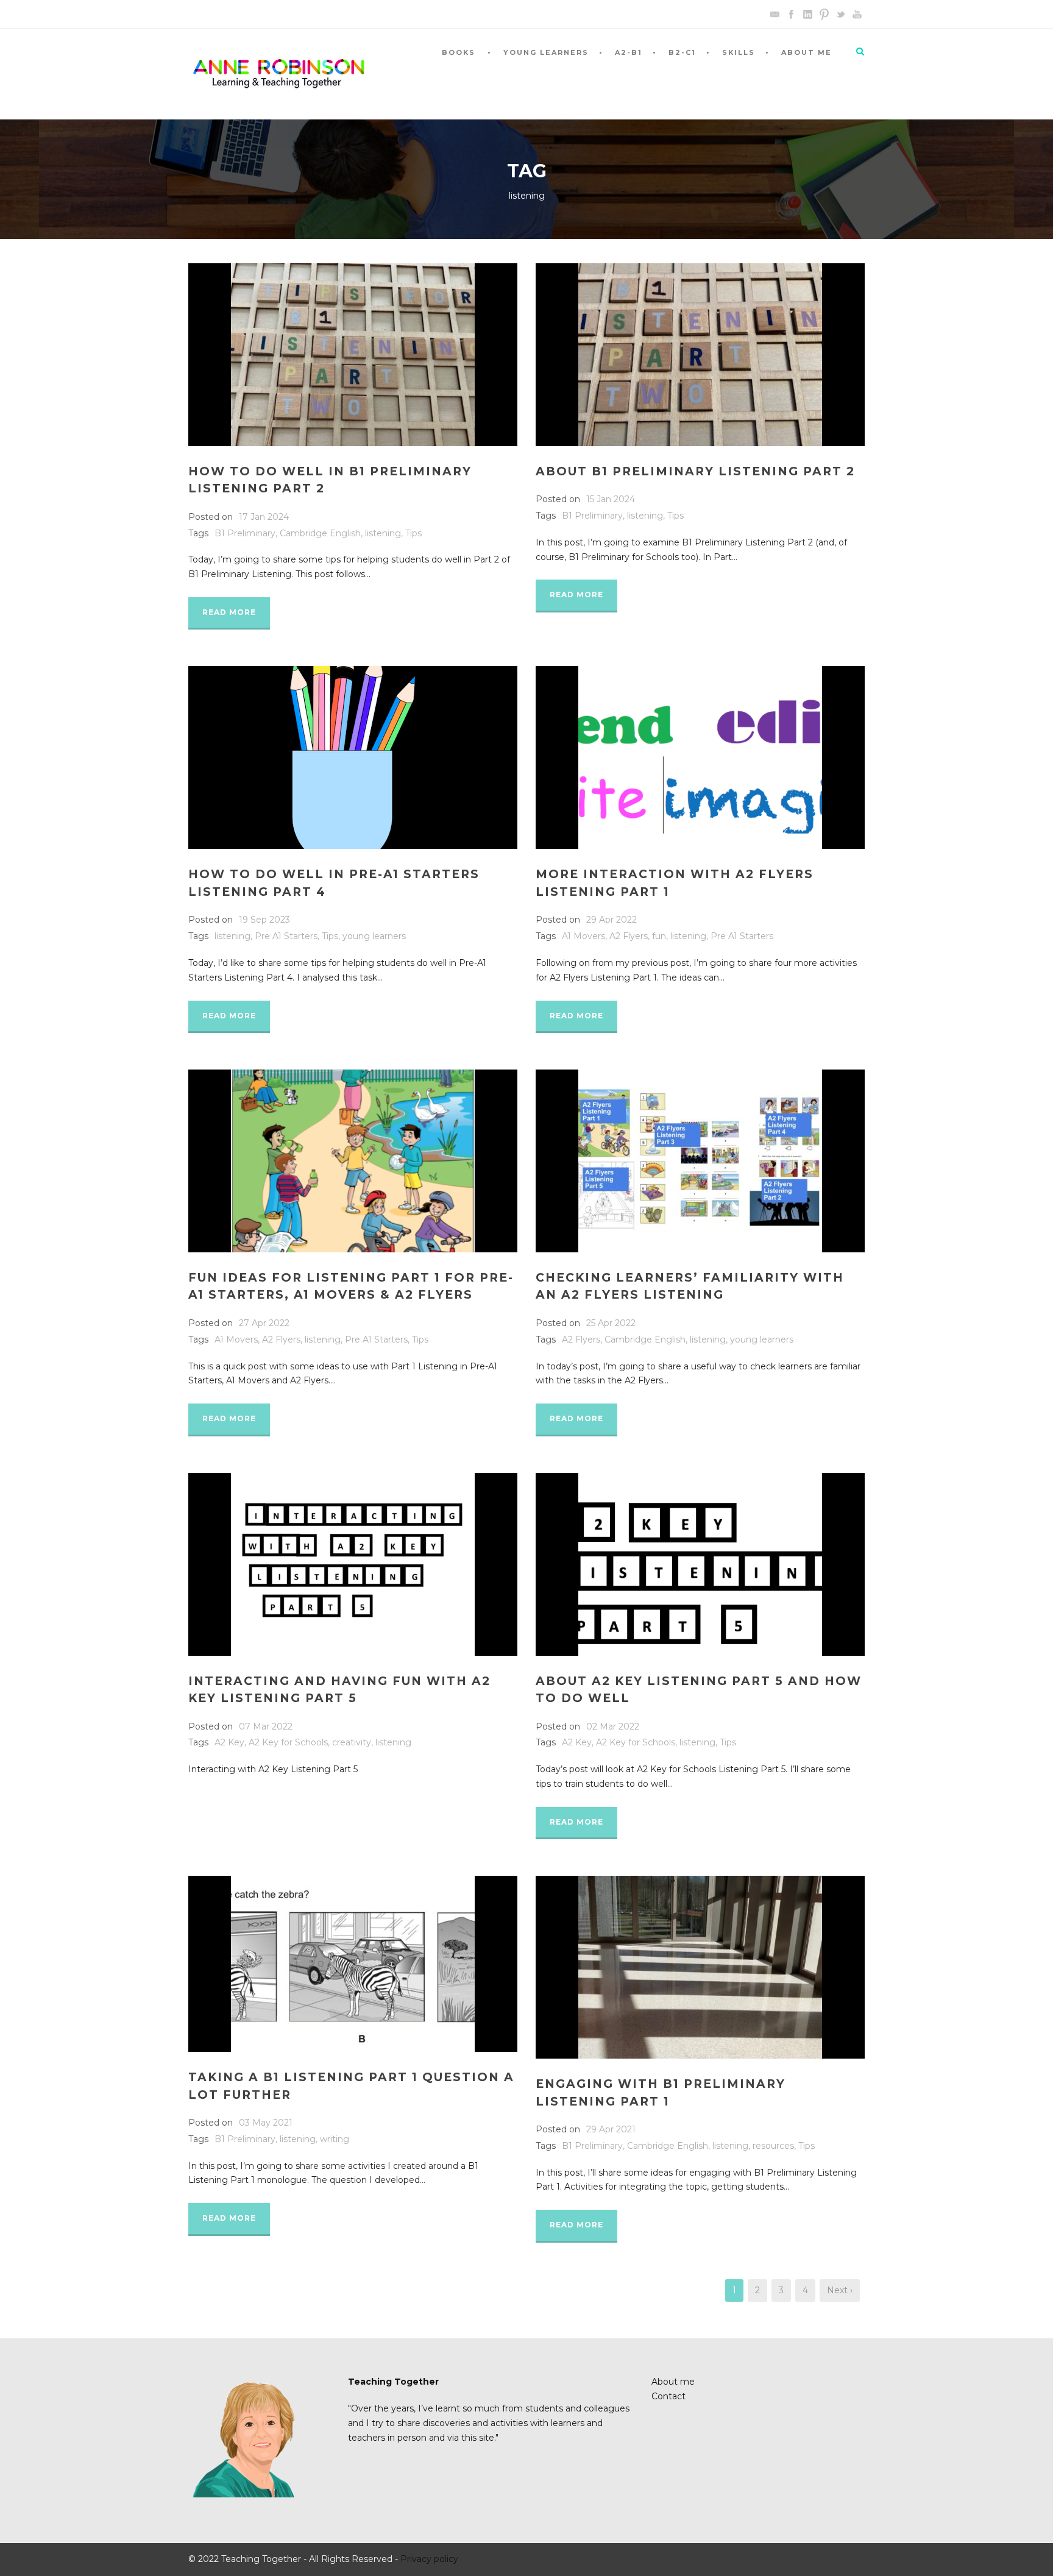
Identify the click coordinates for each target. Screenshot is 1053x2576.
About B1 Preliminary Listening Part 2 (695, 471)
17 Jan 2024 (264, 517)
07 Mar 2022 (266, 1726)
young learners (374, 936)
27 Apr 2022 (264, 1323)
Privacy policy (429, 2559)
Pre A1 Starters (286, 936)
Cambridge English (320, 533)
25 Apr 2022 (611, 1323)
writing (335, 2139)
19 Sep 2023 (264, 920)
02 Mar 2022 (613, 1726)
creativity (352, 1742)
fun (659, 936)
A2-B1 (629, 52)
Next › (840, 2290)
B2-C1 (682, 52)
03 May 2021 (266, 2123)
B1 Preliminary (245, 533)
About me (807, 52)
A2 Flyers (629, 936)
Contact (668, 2396)
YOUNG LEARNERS (546, 52)
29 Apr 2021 (611, 2129)
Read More (229, 612)
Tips (413, 533)
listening (383, 533)
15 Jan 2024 (611, 499)
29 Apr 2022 (612, 920)
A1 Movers (583, 936)
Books (459, 52)
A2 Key (229, 1742)
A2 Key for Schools (288, 1742)
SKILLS (739, 52)
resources (773, 2146)
